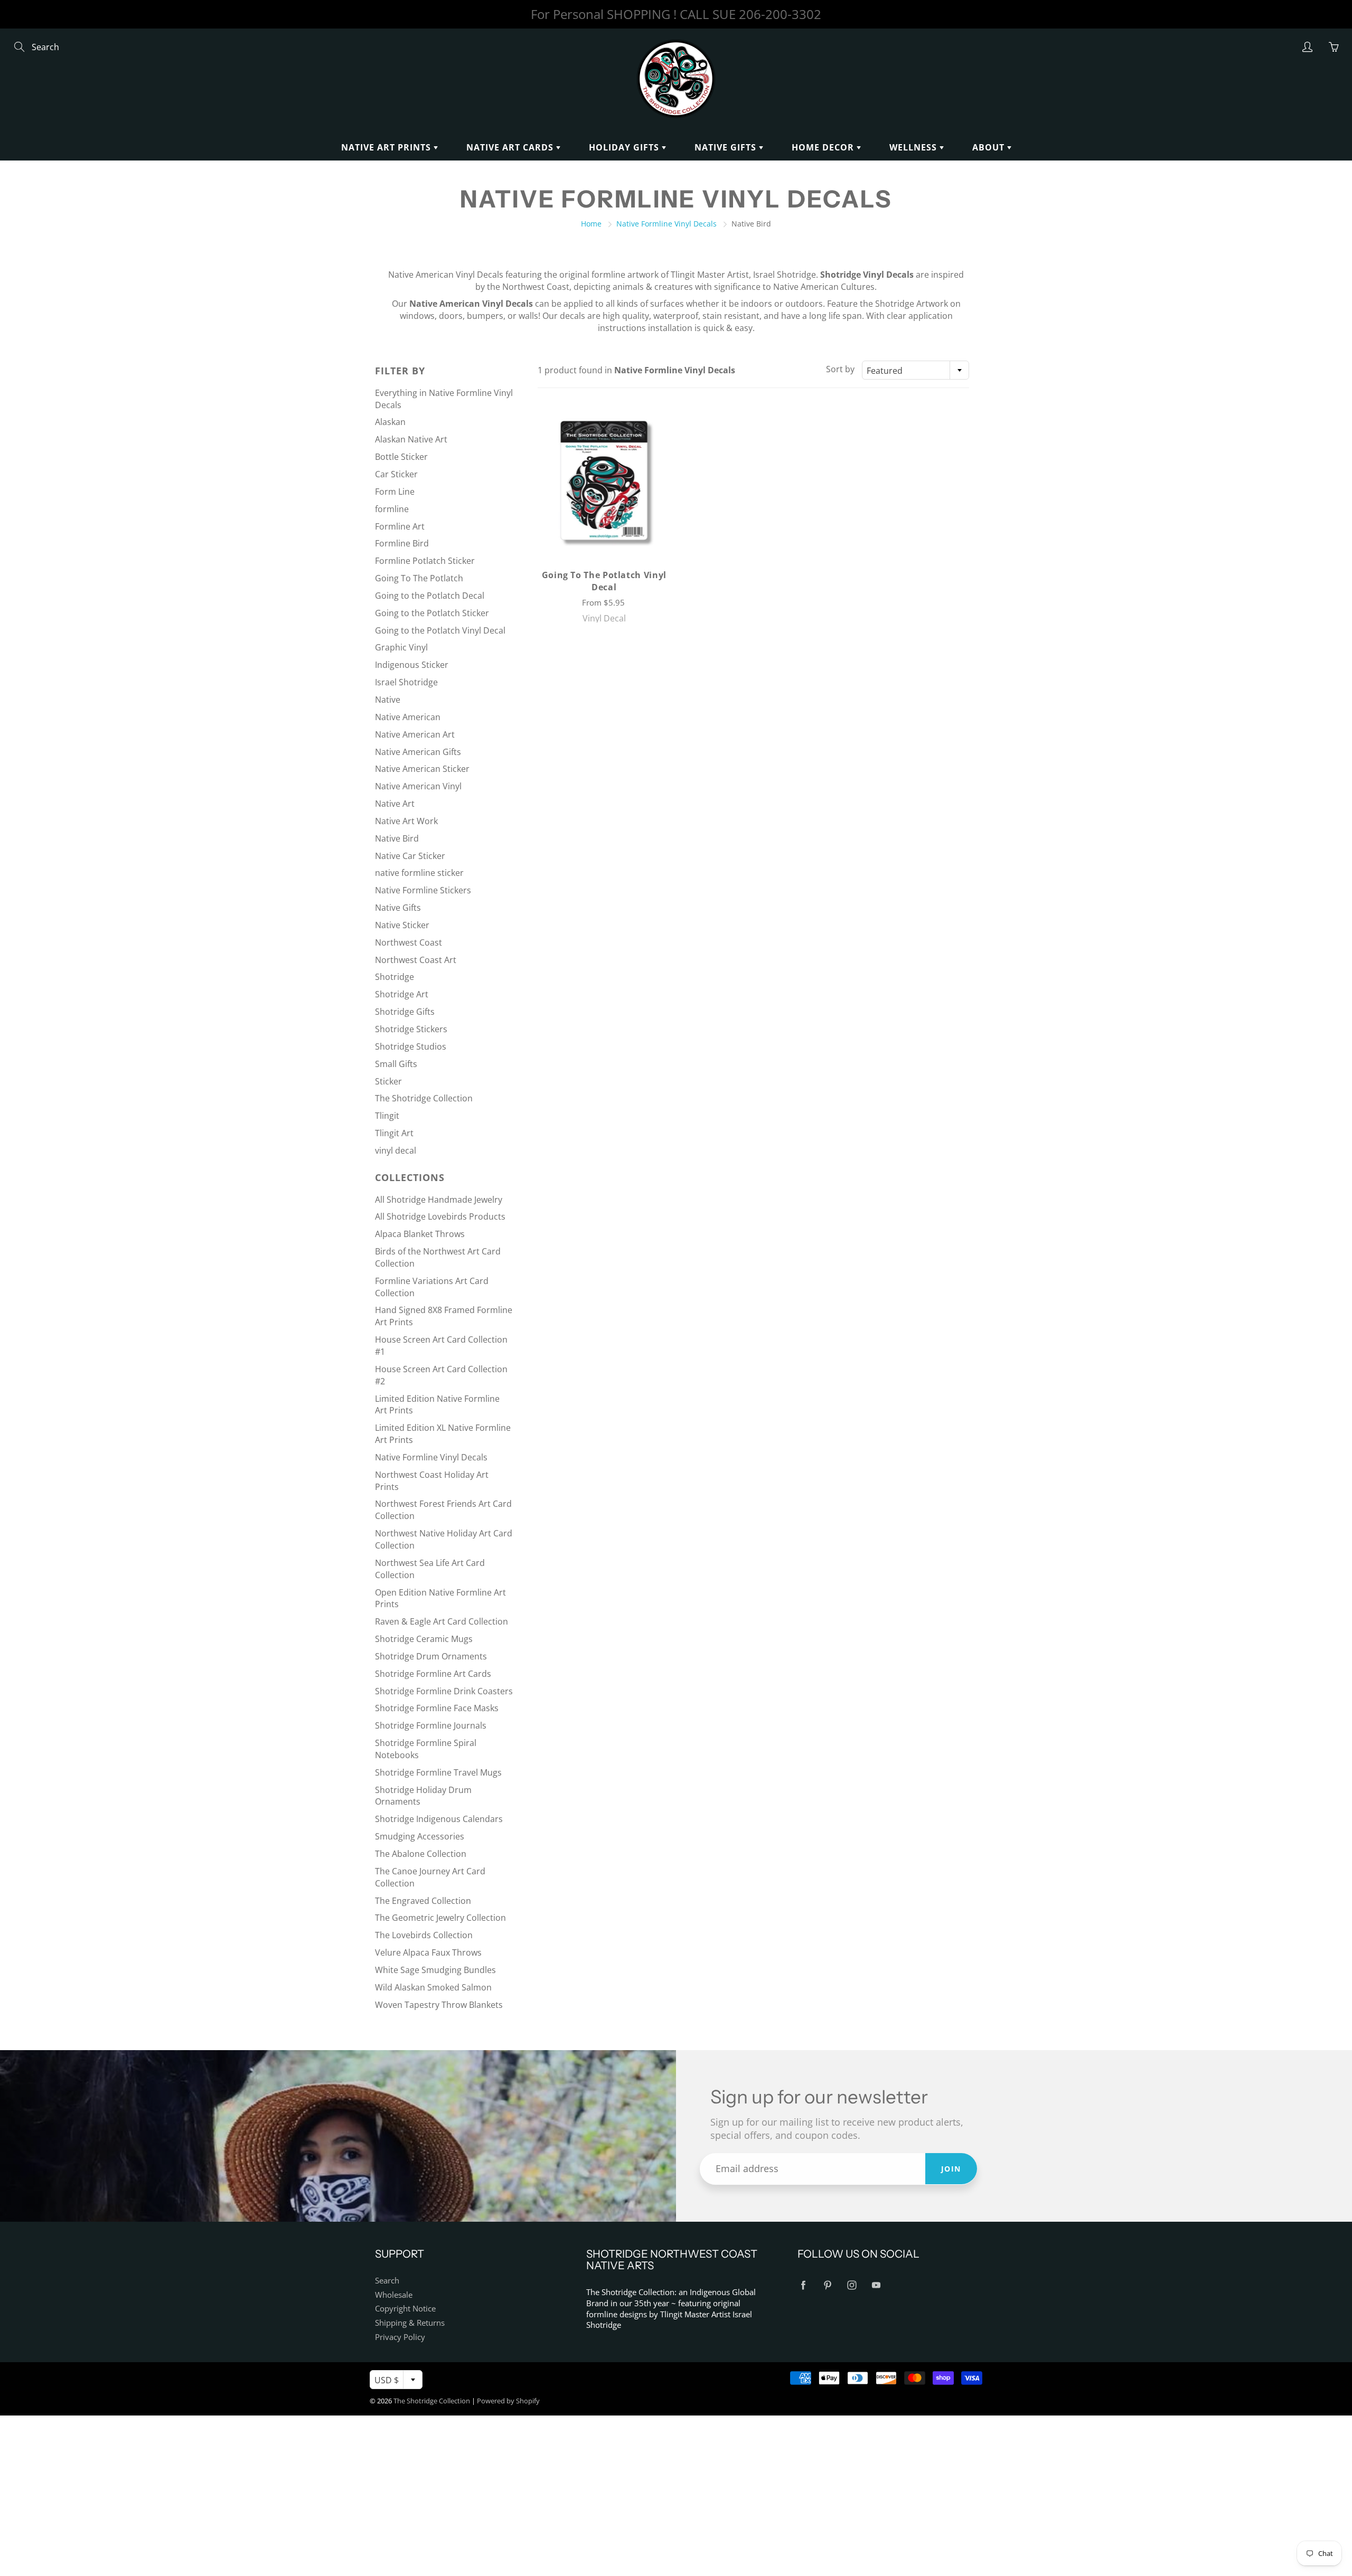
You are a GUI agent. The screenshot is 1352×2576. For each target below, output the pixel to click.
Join (951, 2169)
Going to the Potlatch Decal (430, 596)
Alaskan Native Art (411, 439)
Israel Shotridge (406, 682)
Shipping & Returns (410, 2323)
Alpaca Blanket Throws (420, 1234)
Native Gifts (727, 147)
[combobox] (916, 370)
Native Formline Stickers (423, 890)
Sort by (840, 369)
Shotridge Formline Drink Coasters (444, 1691)
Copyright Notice (405, 2309)
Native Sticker (402, 925)
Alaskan (390, 422)
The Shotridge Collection (424, 1098)
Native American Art (415, 734)
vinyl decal (396, 1150)
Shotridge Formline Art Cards (433, 1674)
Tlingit (387, 1116)
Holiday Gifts (625, 147)
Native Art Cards (511, 147)
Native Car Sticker (410, 856)
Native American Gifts (418, 752)
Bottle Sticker (401, 457)
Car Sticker (396, 474)
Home (591, 224)
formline (392, 509)
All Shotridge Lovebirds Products (440, 1216)
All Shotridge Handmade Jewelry (439, 1200)
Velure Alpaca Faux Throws (428, 1952)
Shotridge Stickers (411, 1029)
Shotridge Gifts (405, 1012)
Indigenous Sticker (412, 665)
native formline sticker (419, 873)
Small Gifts (396, 1064)
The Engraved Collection (423, 1901)
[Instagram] (852, 2285)
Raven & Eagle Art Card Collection (442, 1621)
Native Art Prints (387, 147)
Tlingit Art (394, 1133)
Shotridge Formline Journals (431, 1725)
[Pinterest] (827, 2285)
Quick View (604, 480)
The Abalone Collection (421, 1854)
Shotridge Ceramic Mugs (424, 1639)
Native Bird (397, 838)
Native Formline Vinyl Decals (666, 224)
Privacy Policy (400, 2337)
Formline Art (400, 526)
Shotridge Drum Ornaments (431, 1656)
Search (387, 2281)
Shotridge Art (402, 994)
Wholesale (394, 2295)
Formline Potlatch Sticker (425, 561)
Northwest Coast (409, 942)
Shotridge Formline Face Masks (437, 1708)
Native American (408, 717)
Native (388, 700)
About (990, 147)
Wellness (914, 147)
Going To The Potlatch (419, 578)
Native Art (395, 804)
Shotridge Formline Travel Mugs (438, 1772)
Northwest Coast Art (416, 960)
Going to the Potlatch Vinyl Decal (440, 630)
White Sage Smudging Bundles (435, 1970)
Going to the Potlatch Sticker (432, 613)
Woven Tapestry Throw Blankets (439, 2005)
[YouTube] (876, 2285)
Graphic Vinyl (401, 647)
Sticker (388, 1081)
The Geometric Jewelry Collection (440, 1918)
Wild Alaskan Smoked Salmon (433, 1987)
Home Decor (824, 147)
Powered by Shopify (508, 2401)
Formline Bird (402, 543)
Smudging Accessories (420, 1836)
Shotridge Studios (411, 1046)
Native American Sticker (422, 769)
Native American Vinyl (418, 786)
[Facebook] (803, 2285)
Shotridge (395, 977)
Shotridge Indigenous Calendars (439, 1819)
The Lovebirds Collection (424, 1935)
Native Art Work (406, 821)
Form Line (395, 492)
